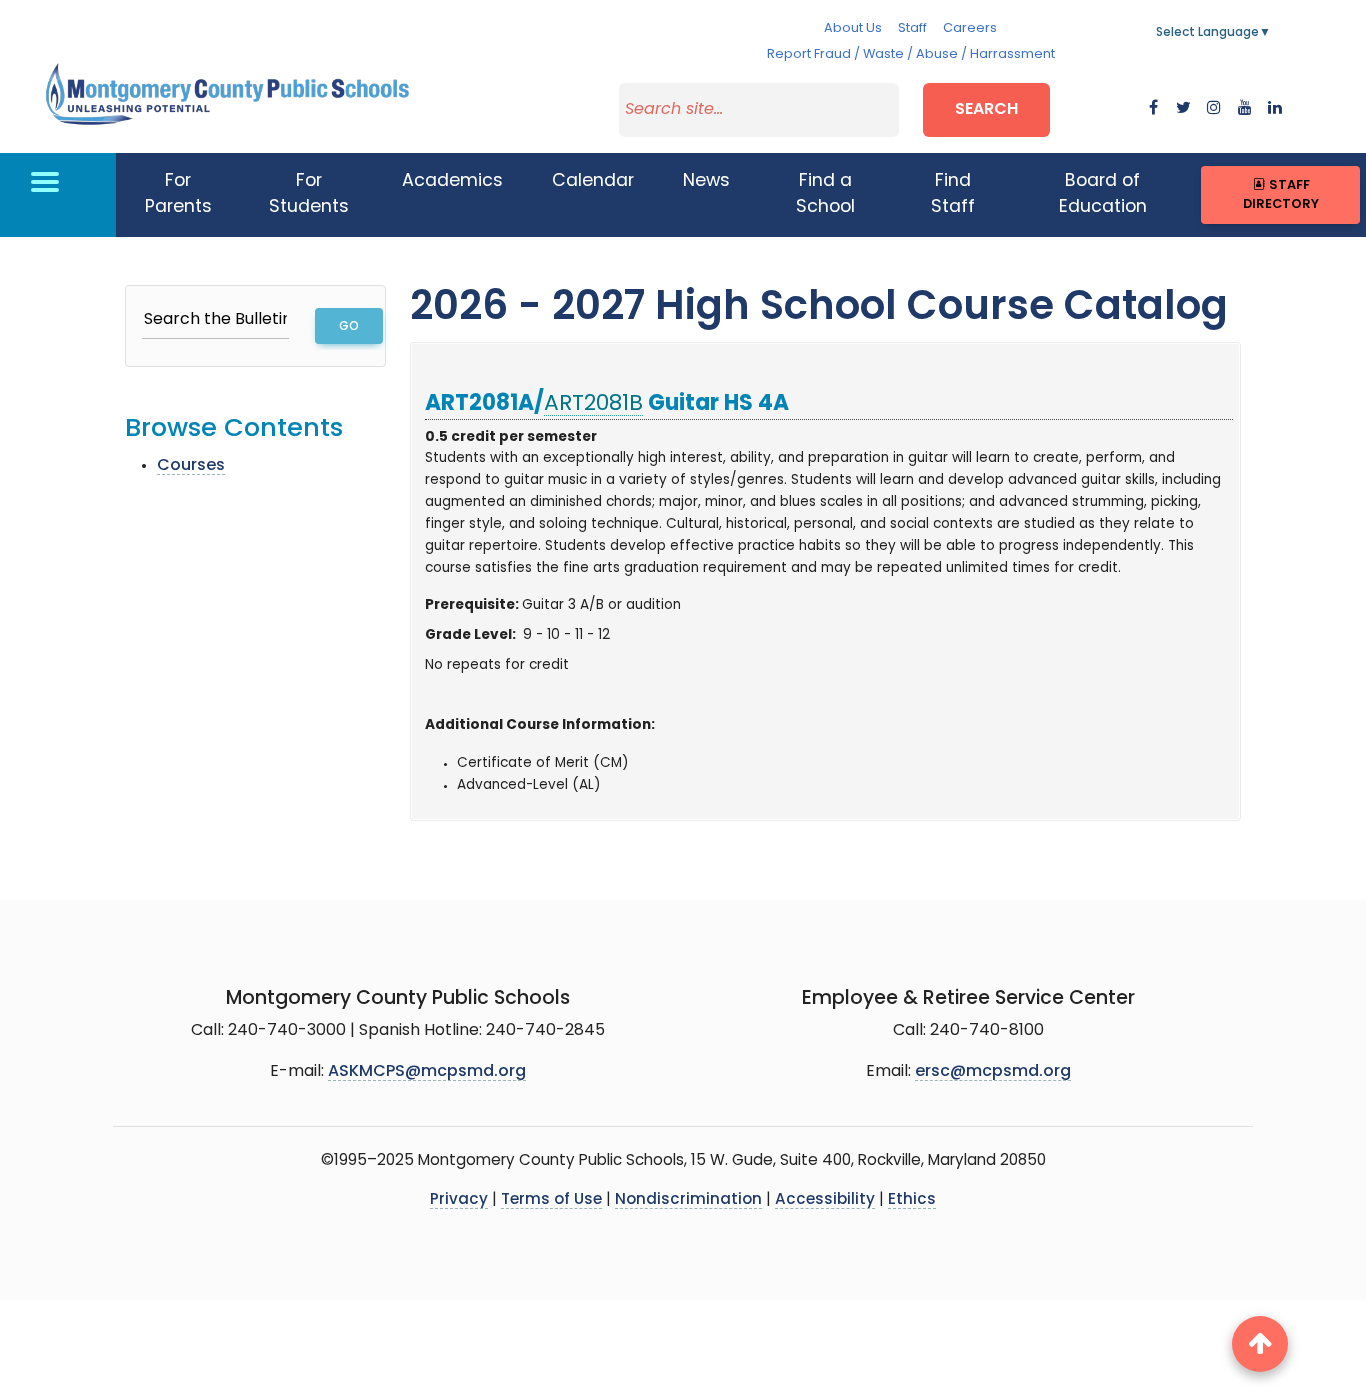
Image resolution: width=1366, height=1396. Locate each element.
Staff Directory (1281, 195)
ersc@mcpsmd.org (993, 1072)
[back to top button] (1260, 1344)
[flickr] (1275, 109)
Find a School (825, 194)
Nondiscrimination (688, 1200)
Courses (191, 466)
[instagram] (1214, 109)
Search (986, 110)
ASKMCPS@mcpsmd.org (427, 1072)
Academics (452, 181)
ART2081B (593, 404)
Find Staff (953, 194)
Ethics (912, 1200)
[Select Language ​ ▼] (1272, 33)
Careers (970, 28)
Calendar (593, 181)
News (706, 181)
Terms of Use (551, 1200)
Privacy (459, 1200)
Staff (912, 28)
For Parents (178, 194)
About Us (853, 28)
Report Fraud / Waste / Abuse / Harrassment (911, 54)
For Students (309, 194)
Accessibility (825, 1200)
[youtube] (1245, 109)
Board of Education (1103, 194)
